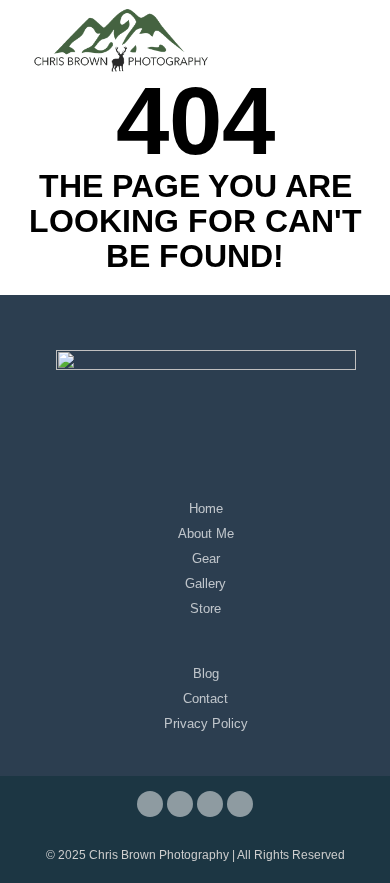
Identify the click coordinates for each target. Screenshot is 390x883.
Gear (206, 558)
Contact (205, 698)
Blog (206, 673)
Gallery (205, 583)
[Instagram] (180, 804)
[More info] (352, 40)
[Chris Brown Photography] (120, 40)
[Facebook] (150, 804)
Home (206, 508)
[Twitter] (210, 804)
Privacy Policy (206, 723)
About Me (206, 533)
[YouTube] (240, 804)
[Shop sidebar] (352, 13)
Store (205, 608)
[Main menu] (352, 67)
